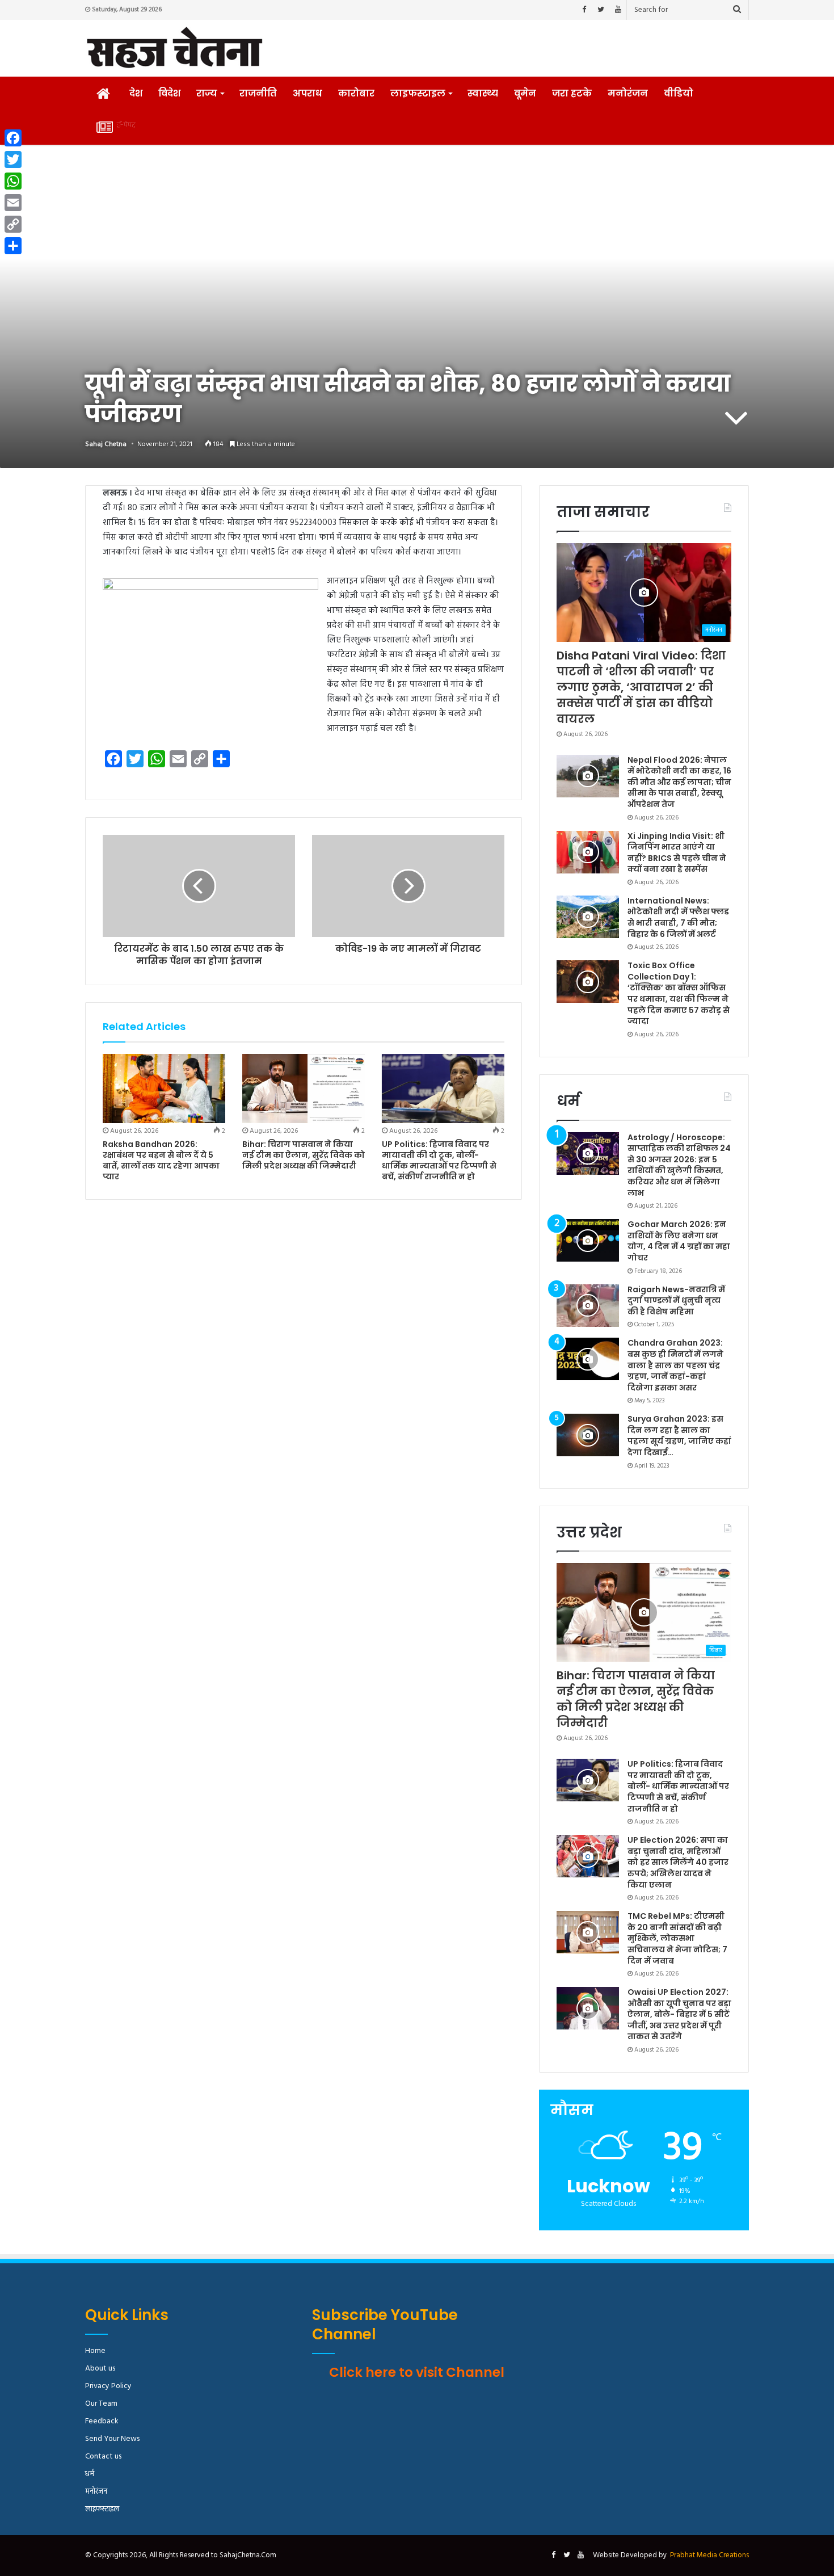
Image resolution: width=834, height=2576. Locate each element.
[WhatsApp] (13, 181)
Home (95, 2351)
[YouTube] (618, 10)
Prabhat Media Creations (709, 2555)
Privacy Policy (108, 2386)
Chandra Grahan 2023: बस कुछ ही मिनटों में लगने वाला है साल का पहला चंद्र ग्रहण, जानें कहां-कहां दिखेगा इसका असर (675, 1365)
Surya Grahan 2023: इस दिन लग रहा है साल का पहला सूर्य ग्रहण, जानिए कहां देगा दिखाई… (679, 1436)
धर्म (90, 2474)
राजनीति (258, 93)
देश (136, 93)
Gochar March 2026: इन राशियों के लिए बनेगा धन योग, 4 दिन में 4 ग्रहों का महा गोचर (679, 1241)
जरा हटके (572, 93)
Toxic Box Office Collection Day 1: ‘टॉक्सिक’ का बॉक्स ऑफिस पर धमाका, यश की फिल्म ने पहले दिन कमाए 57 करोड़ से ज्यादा (679, 993)
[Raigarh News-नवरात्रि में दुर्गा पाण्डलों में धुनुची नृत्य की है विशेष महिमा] (588, 1306)
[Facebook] (584, 10)
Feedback (102, 2421)
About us (100, 2369)
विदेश (169, 93)
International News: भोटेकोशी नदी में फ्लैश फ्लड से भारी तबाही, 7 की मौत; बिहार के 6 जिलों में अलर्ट (678, 917)
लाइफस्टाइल (418, 93)
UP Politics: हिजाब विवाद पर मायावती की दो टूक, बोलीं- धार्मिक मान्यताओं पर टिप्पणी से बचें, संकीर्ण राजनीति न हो (439, 1160)
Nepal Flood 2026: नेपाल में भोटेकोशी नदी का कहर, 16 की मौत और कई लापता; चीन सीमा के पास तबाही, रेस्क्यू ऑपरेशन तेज (679, 782)
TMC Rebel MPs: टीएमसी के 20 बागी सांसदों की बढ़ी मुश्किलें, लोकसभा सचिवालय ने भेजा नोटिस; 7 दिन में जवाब (677, 1938)
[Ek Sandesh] (174, 48)
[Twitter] (601, 10)
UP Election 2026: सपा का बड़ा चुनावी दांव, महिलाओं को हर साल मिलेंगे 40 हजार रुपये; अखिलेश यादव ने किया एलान (678, 1862)
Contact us (103, 2457)
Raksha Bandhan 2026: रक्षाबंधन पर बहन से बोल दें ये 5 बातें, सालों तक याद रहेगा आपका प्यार (161, 1160)
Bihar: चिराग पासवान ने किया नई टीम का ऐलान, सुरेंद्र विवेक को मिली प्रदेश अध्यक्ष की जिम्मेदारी (304, 1155)
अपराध (308, 93)
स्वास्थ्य (483, 93)
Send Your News (112, 2439)
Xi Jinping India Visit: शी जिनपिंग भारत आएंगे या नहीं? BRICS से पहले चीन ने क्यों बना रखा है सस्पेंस (677, 853)
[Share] (13, 246)
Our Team (101, 2404)
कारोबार (356, 93)
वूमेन (525, 93)
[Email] (13, 203)
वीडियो (679, 93)
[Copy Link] (13, 224)
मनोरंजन (628, 93)
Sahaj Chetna (106, 444)
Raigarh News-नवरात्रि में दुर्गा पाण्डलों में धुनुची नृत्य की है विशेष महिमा (676, 1300)
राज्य (207, 93)
